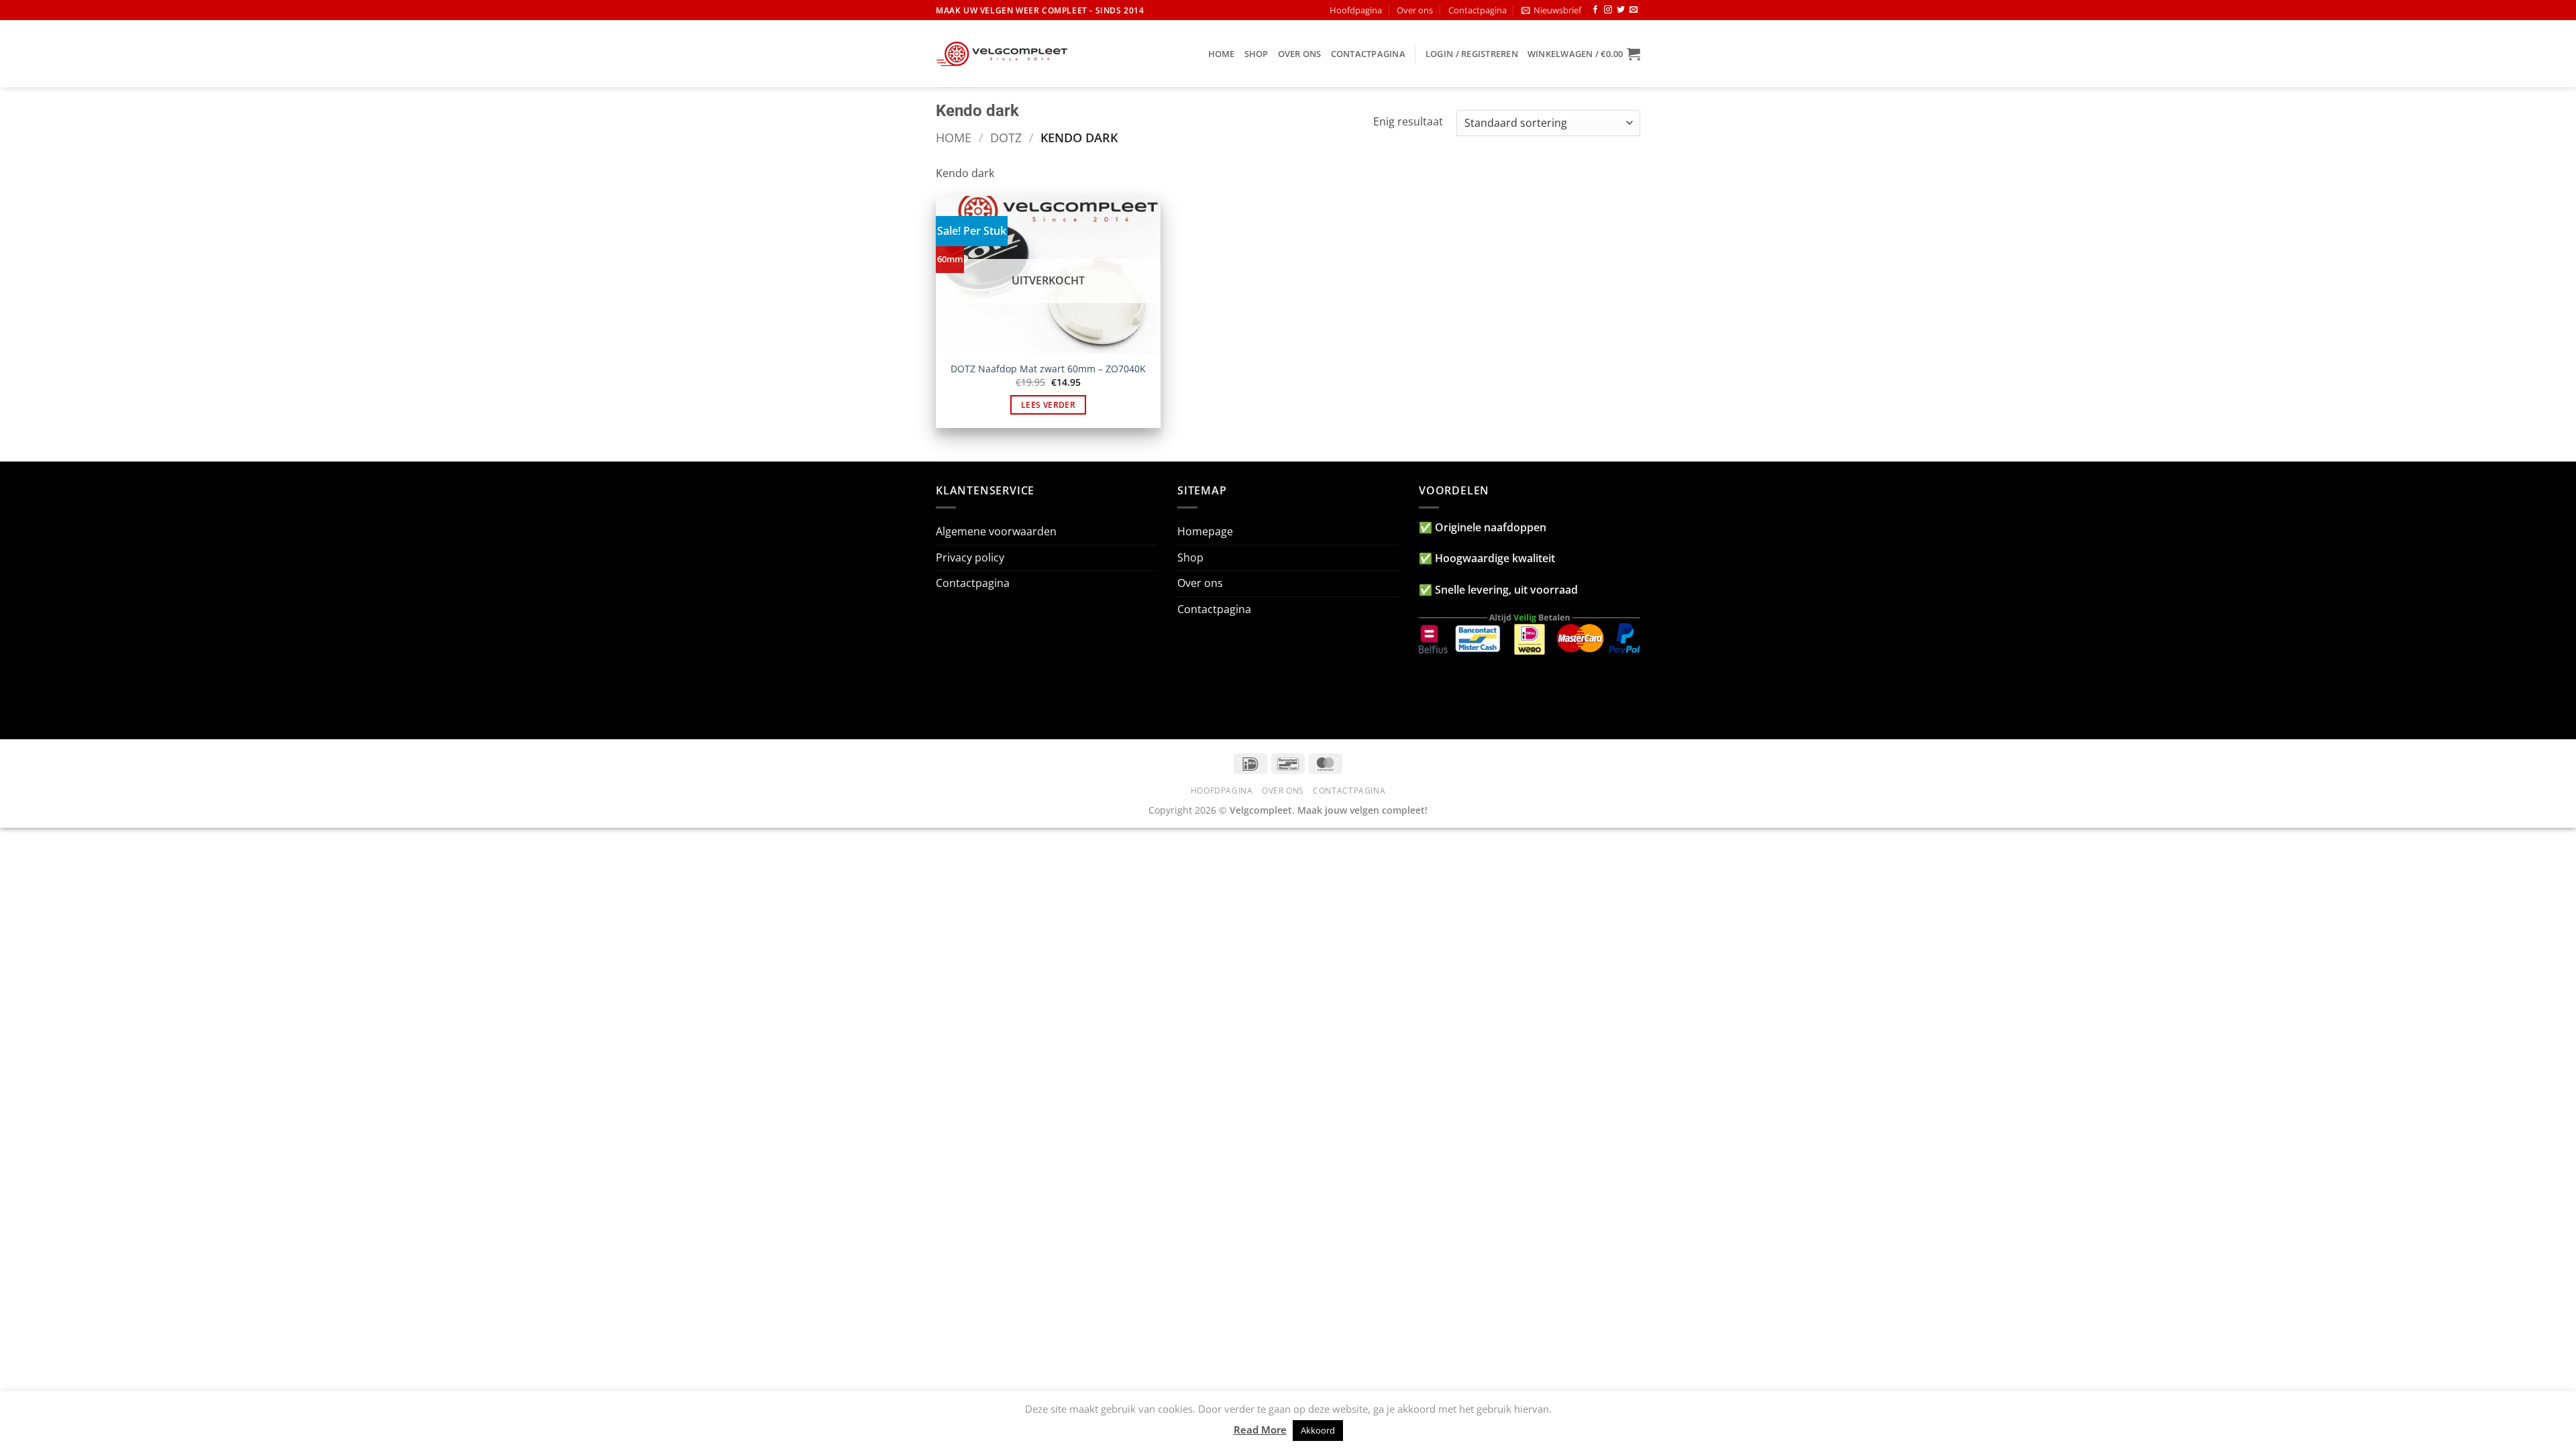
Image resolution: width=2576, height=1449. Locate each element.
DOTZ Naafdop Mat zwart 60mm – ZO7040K (1048, 369)
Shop (1256, 54)
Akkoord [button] (1318, 1430)
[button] (1551, 10)
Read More (1260, 1430)
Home (1222, 54)
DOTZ (1006, 137)
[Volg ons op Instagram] (1608, 10)
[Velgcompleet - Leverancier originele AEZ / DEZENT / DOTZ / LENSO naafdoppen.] (1003, 54)
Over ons (1415, 10)
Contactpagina (1478, 10)
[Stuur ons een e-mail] (1633, 10)
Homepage (1205, 531)
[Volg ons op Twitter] (1621, 10)
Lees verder (1048, 405)
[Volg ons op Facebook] (1595, 10)
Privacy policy (970, 557)
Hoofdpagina (1356, 10)
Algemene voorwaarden (996, 531)
